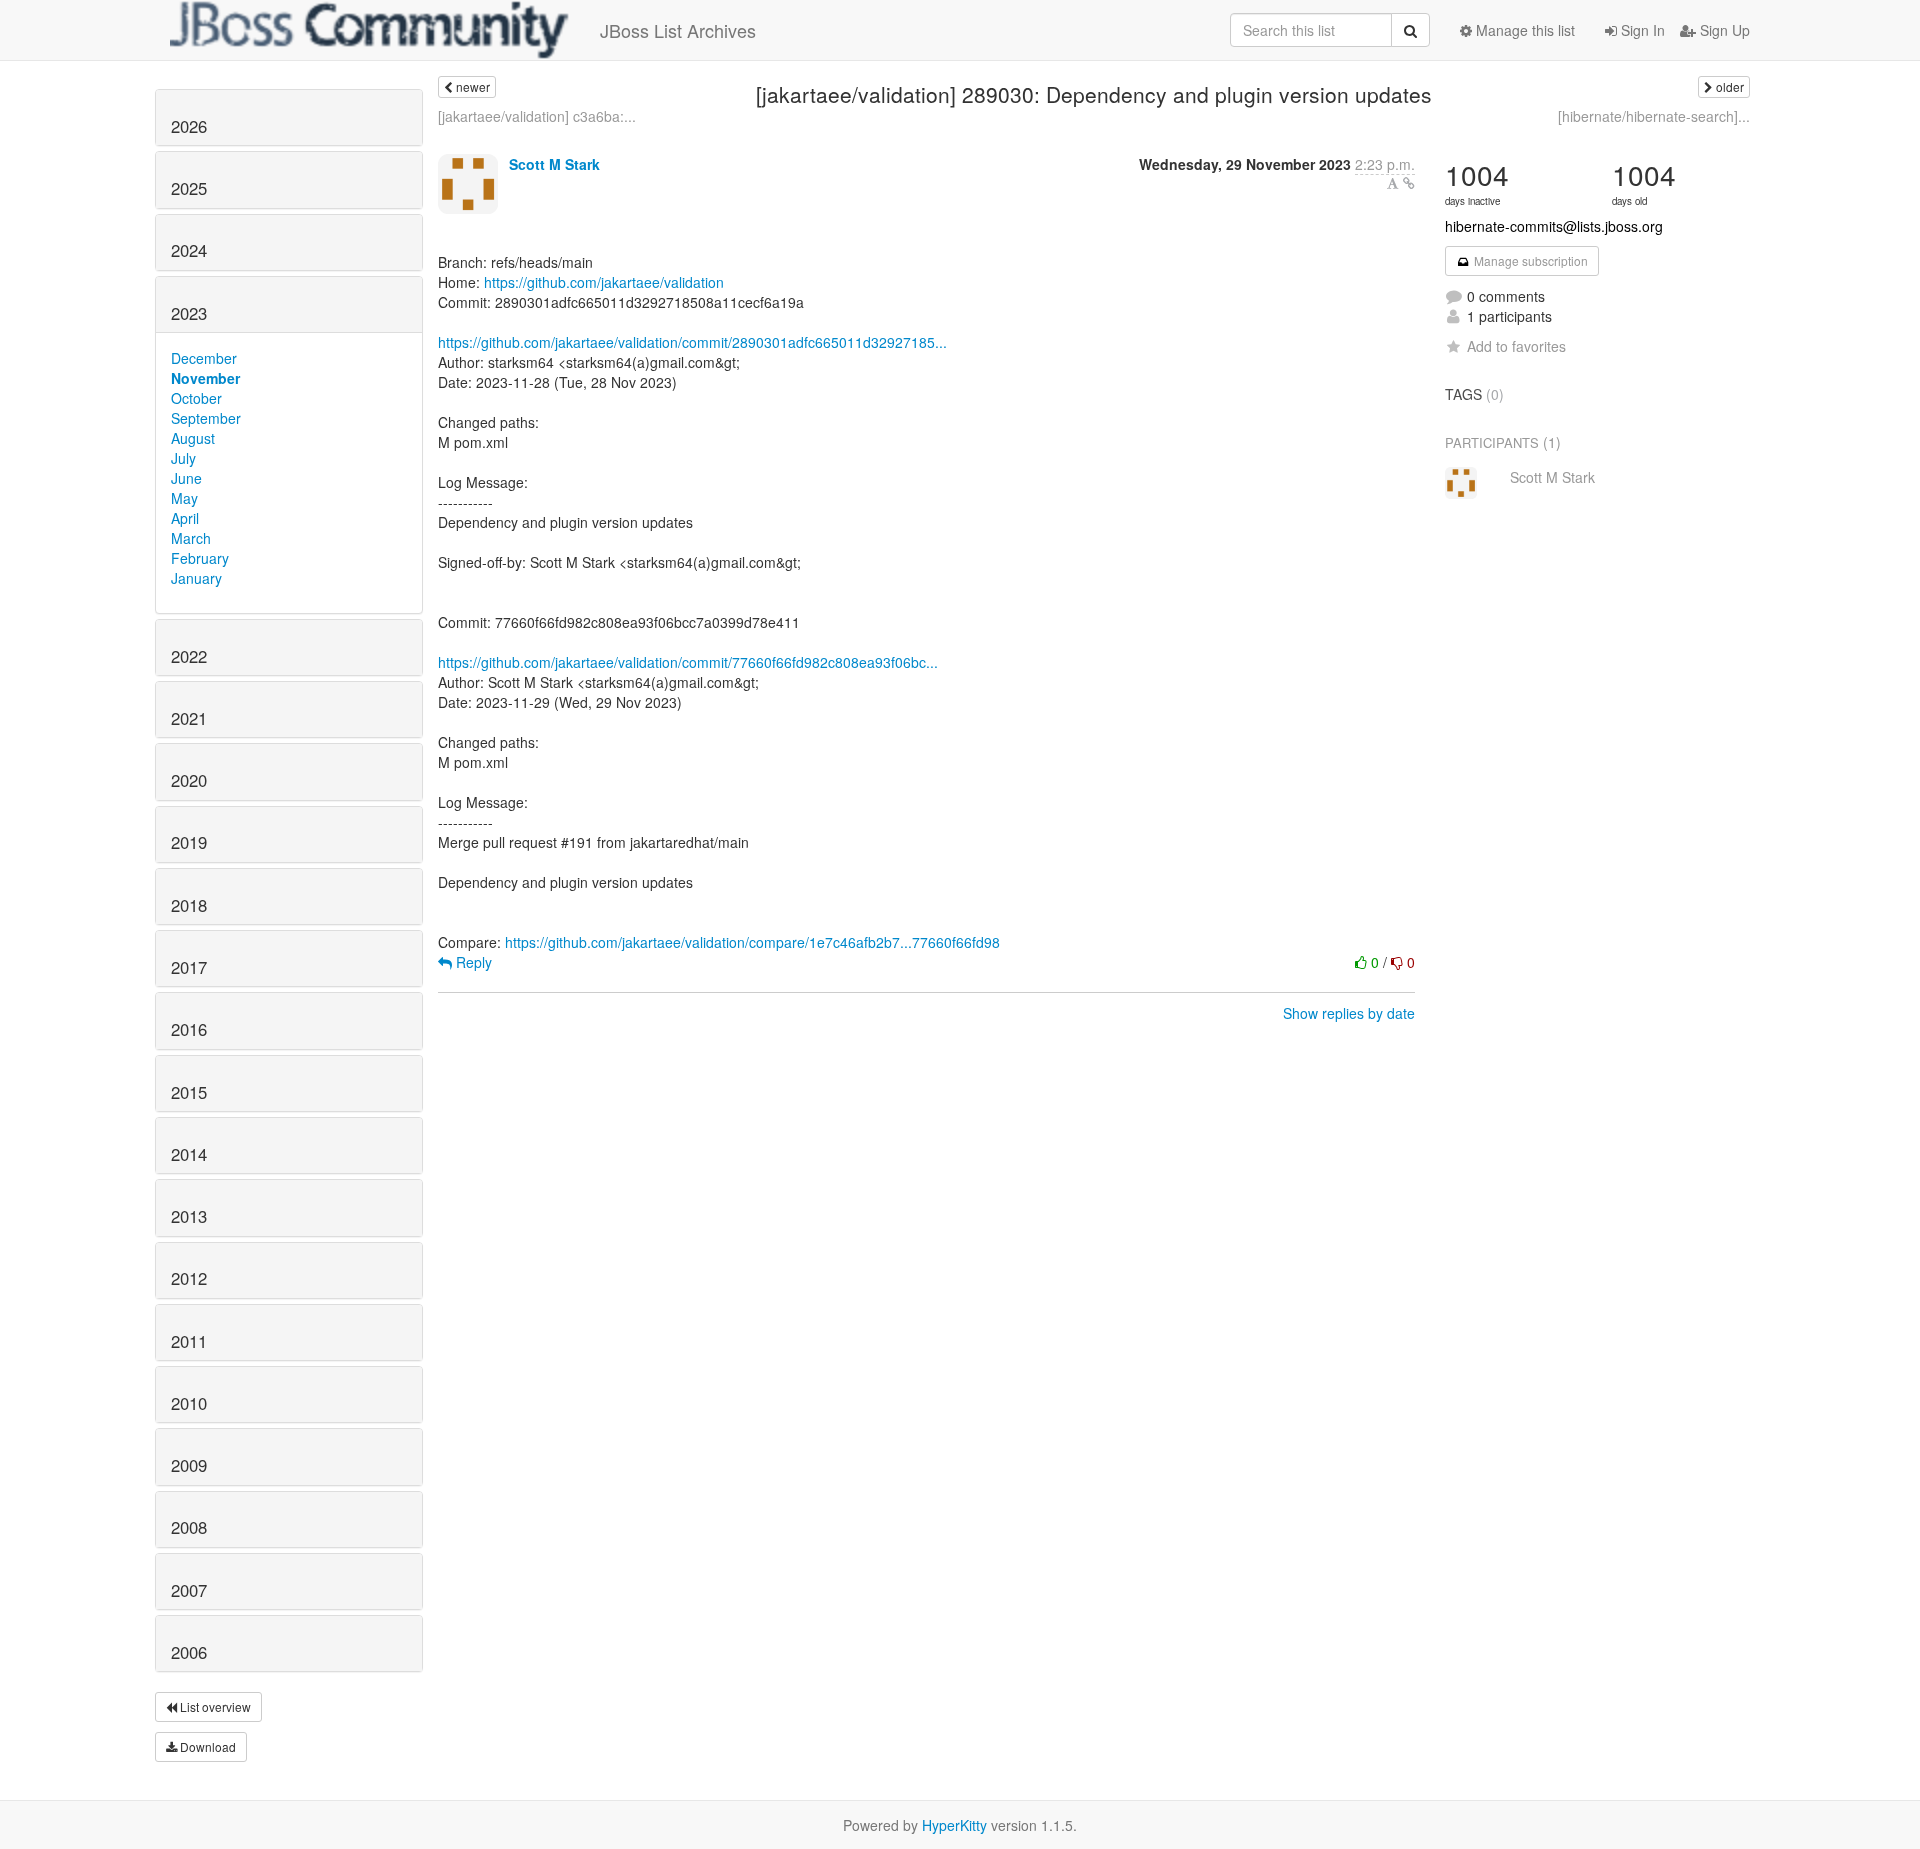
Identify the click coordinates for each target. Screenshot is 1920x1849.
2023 (189, 313)
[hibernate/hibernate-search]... (1654, 116)
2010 (189, 1403)
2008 (189, 1527)
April (185, 518)
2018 (189, 905)
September (206, 418)
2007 (189, 1590)
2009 (189, 1465)
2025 (189, 188)
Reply (472, 962)
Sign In (1641, 30)
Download (206, 1746)
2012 (189, 1278)
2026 (189, 126)
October (196, 398)
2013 (189, 1216)
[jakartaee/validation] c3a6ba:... (537, 116)
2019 (189, 842)
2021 (189, 718)
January (196, 578)
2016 (189, 1029)
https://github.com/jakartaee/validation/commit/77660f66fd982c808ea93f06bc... (688, 662)
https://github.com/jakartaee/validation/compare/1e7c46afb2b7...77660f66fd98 (752, 942)
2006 (189, 1652)
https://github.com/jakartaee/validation (604, 282)
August (193, 438)
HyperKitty (954, 1825)
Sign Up (1723, 30)
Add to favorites (1516, 346)
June (186, 478)
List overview (214, 1706)
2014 (189, 1154)
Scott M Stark (554, 164)
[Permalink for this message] (1409, 183)
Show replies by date (1349, 1013)
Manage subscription (1529, 260)
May (184, 498)
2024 (189, 250)
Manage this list (1523, 30)
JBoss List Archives (678, 30)
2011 (189, 1341)
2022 (189, 656)
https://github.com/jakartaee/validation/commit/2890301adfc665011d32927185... (692, 342)
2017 (189, 967)
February (200, 558)
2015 (189, 1092)
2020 (189, 780)
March (191, 538)
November (205, 378)
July (183, 458)
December (204, 358)
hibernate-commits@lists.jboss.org (1554, 226)
